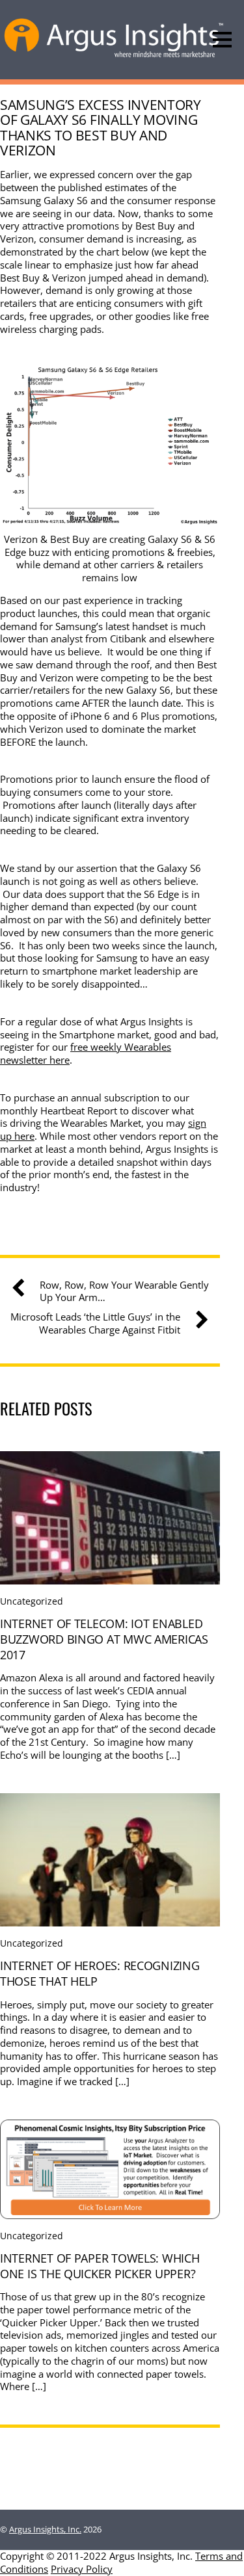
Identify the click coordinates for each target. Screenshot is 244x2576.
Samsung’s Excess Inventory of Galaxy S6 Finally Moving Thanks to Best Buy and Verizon (101, 127)
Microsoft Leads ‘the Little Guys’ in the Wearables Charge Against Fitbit (95, 1323)
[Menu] (222, 40)
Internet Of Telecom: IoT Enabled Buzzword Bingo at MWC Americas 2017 (104, 1639)
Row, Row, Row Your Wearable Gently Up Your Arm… (124, 1292)
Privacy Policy (82, 2569)
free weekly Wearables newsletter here (86, 1053)
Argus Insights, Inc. (45, 2529)
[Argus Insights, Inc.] (114, 56)
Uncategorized (32, 1601)
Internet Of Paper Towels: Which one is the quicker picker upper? (100, 2266)
